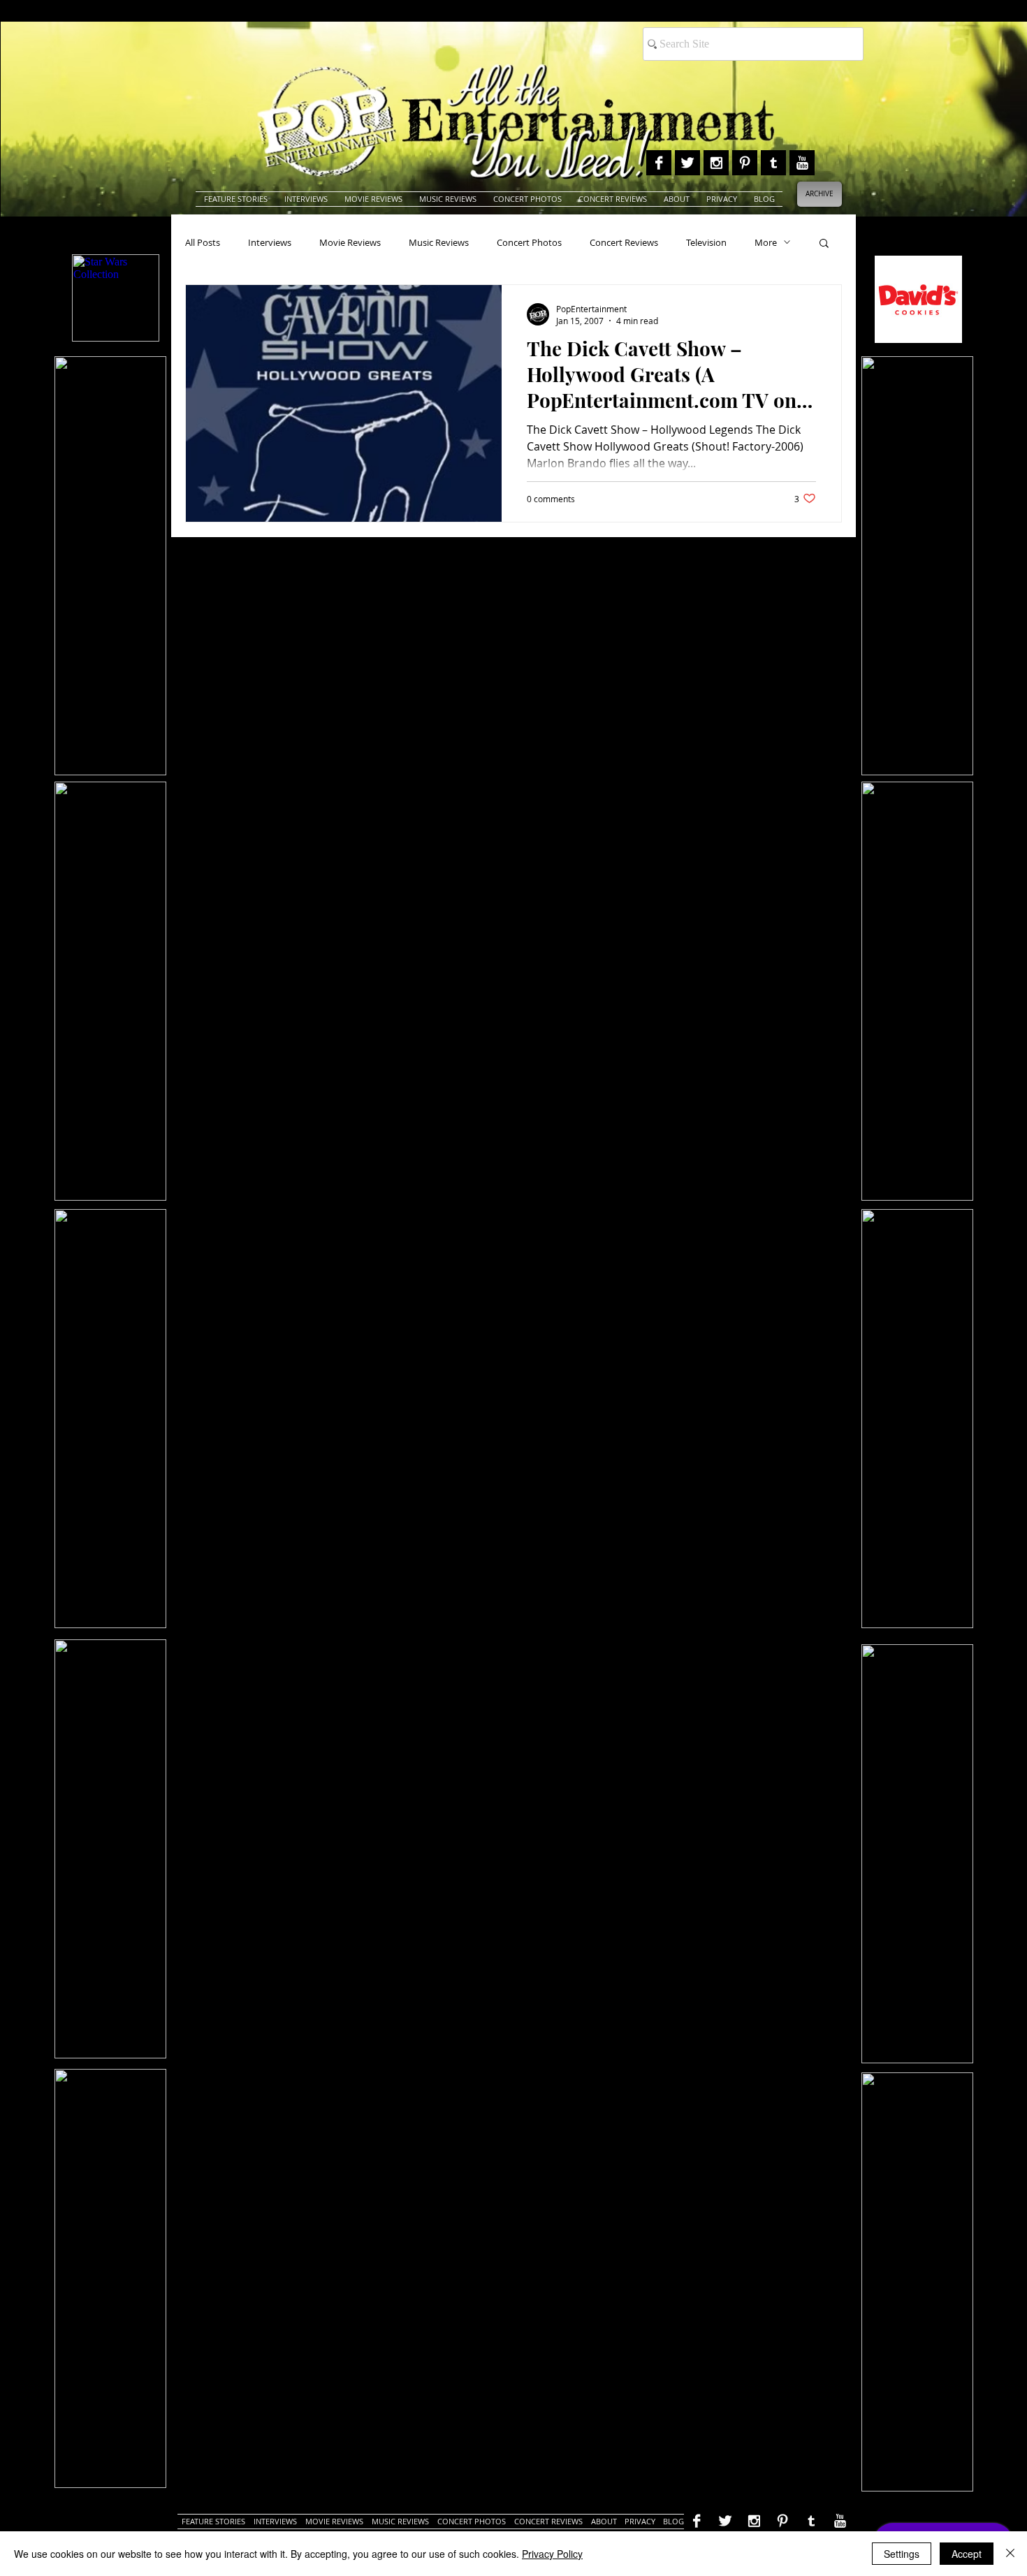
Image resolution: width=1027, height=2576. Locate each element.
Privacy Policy (552, 2554)
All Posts (203, 242)
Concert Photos (529, 242)
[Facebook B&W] (659, 163)
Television (706, 242)
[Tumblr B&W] (773, 163)
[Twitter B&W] (687, 163)
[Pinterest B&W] (745, 163)
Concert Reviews (624, 242)
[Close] (1010, 2554)
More (766, 242)
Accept (967, 2554)
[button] (824, 244)
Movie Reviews (350, 242)
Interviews (270, 242)
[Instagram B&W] (716, 163)
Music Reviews (439, 242)
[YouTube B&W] (802, 163)
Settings (902, 2554)
